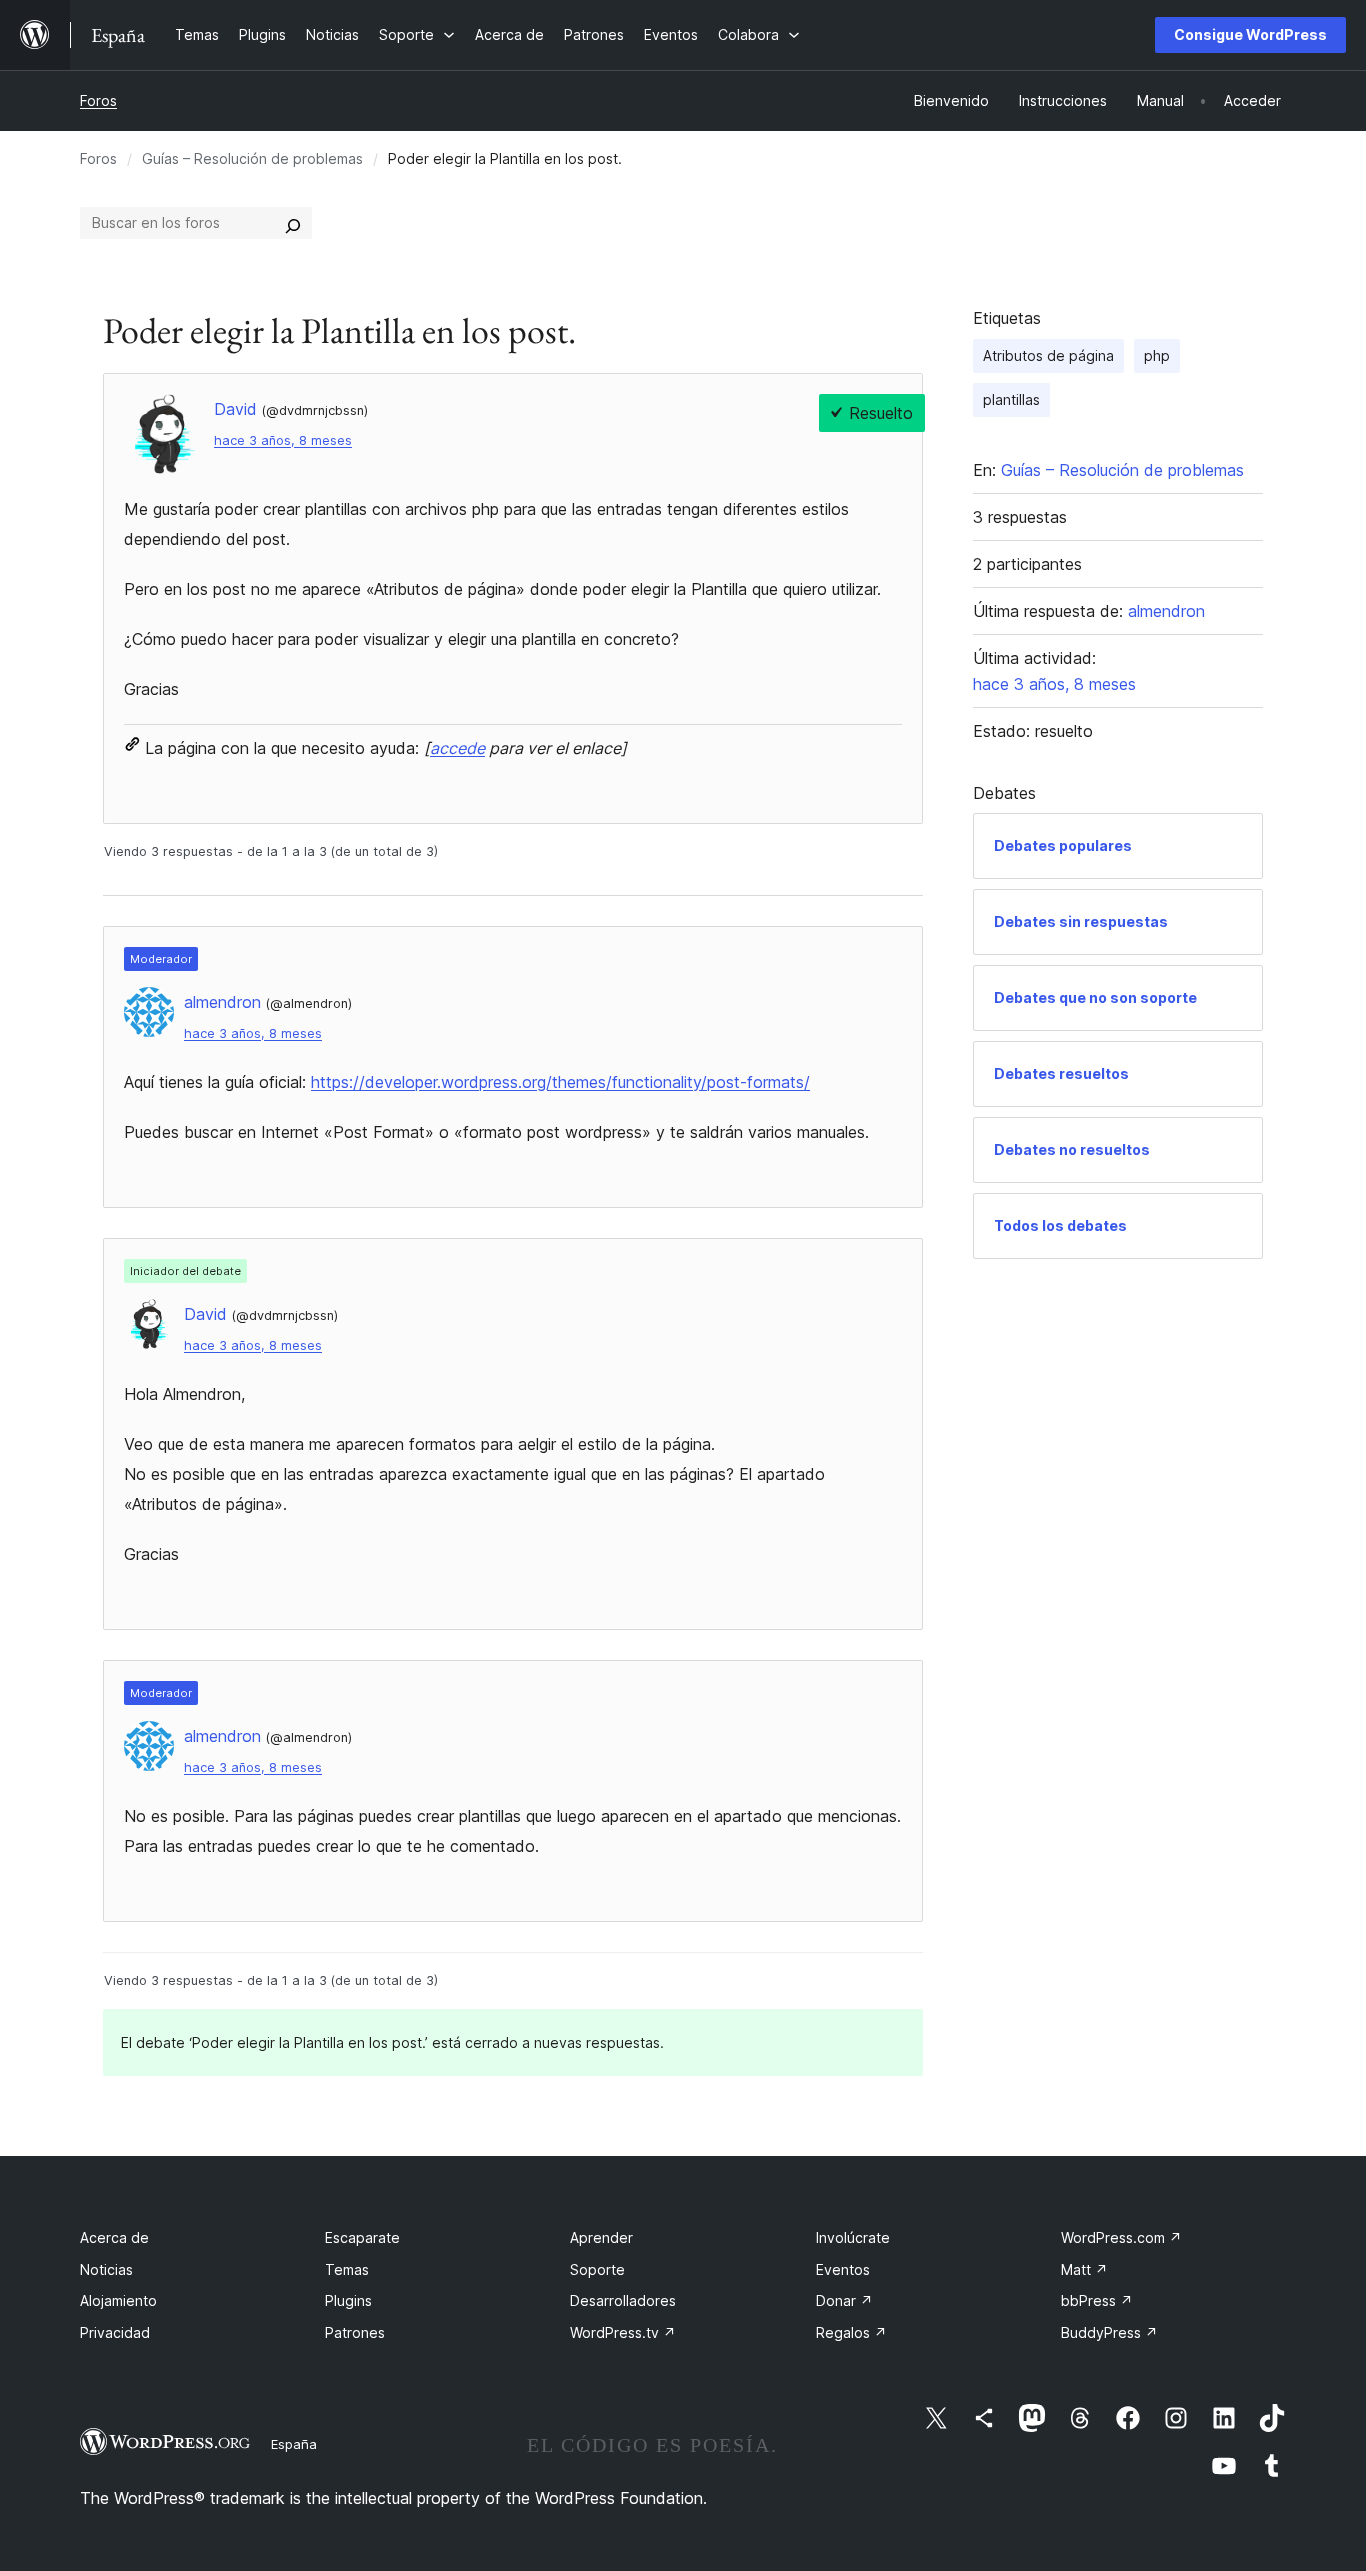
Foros (98, 100)
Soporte (597, 2269)
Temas (347, 2269)
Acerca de (114, 2237)
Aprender (601, 2237)
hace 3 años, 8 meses (283, 440)
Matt (1084, 2269)
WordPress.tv (623, 2332)
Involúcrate (853, 2237)
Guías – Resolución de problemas (252, 158)
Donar (844, 2300)
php (1157, 355)
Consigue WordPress (1250, 34)
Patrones (355, 2332)
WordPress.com (1121, 2237)
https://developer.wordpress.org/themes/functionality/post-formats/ (560, 1082)
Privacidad (115, 2332)
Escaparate (362, 2237)
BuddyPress (1109, 2332)
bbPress (1097, 2300)
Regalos (851, 2332)
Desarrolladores (623, 2300)
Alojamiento (118, 2300)
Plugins (348, 2300)
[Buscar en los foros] (293, 223)
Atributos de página (1048, 355)
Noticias (106, 2269)
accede (457, 748)
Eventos (843, 2269)
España (294, 2444)
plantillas (1011, 399)
